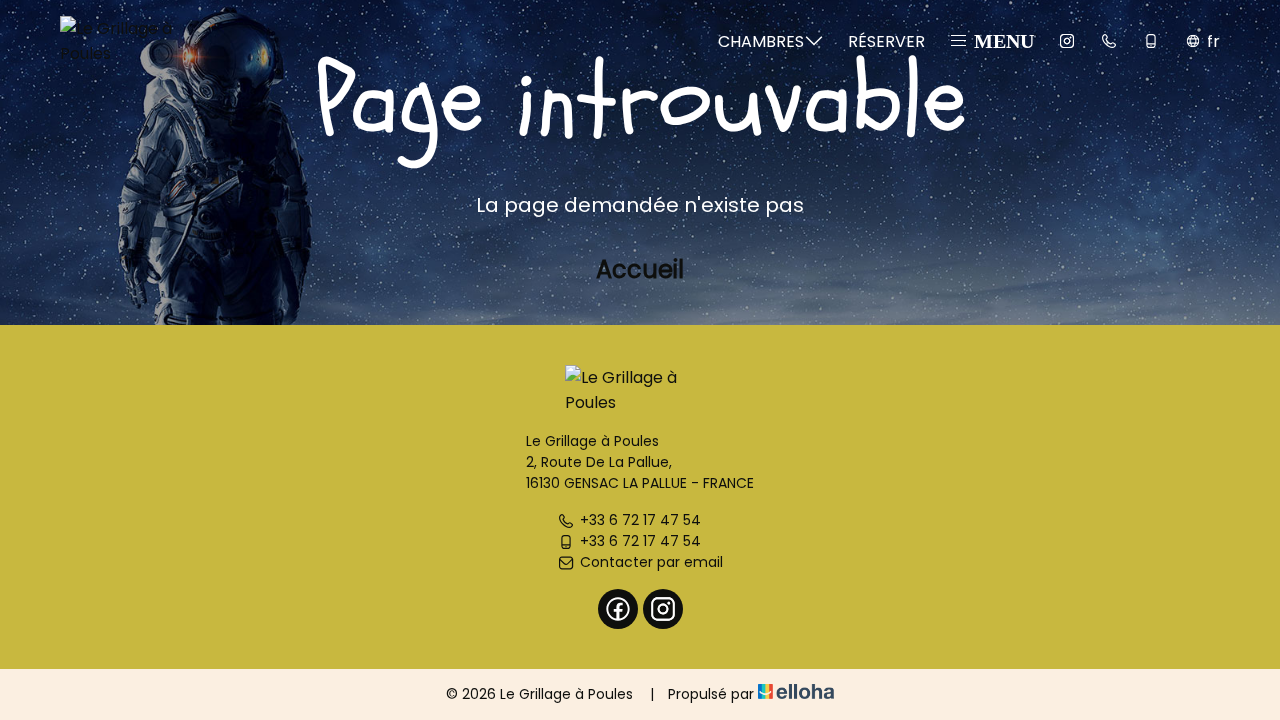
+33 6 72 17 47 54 (640, 520)
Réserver (886, 41)
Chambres (761, 41)
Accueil (640, 269)
